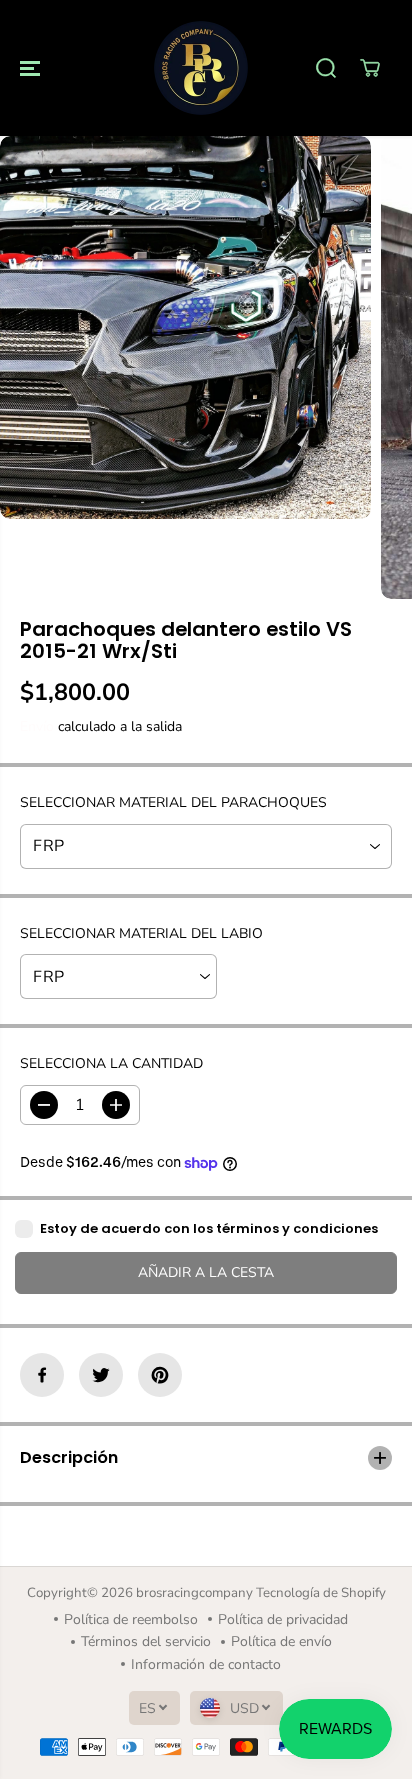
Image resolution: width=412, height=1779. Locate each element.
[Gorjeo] (101, 1375)
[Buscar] (326, 68)
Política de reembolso (131, 1619)
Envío (37, 726)
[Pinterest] (160, 1375)
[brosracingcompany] (201, 68)
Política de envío (281, 1641)
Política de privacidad (283, 1619)
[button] (32, 68)
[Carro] (370, 68)
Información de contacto (206, 1664)
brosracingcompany (194, 1593)
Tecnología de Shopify (321, 1593)
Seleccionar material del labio (141, 933)
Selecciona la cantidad (111, 1063)
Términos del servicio (146, 1641)
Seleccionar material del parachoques (173, 802)
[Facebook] (42, 1375)
